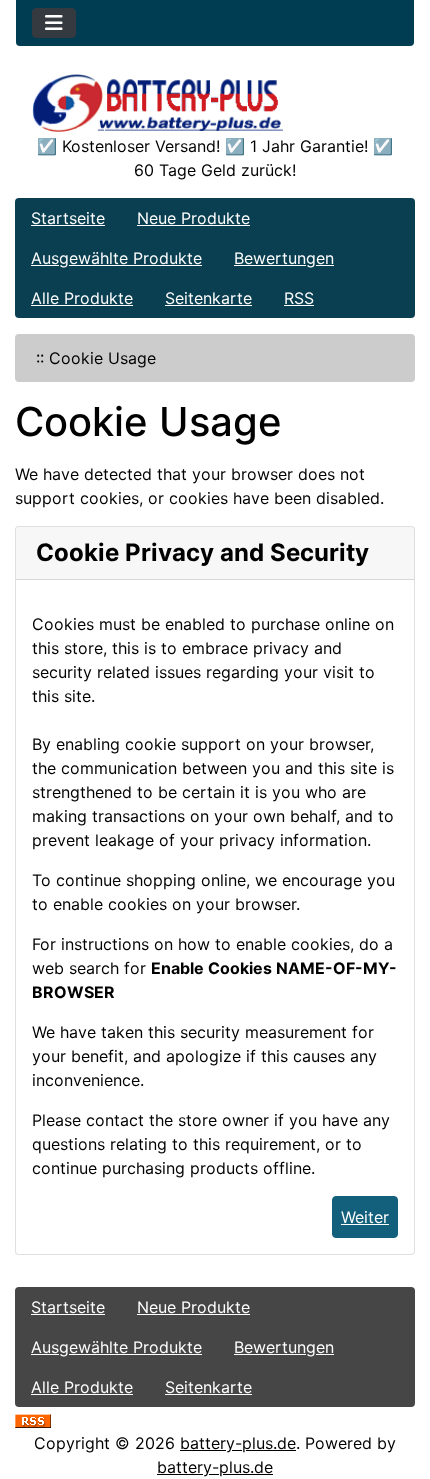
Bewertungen (284, 258)
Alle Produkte (82, 298)
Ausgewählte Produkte (116, 258)
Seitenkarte (208, 298)
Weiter (365, 1217)
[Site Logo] (215, 103)
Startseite (68, 218)
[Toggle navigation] (54, 23)
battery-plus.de (238, 1443)
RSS (299, 298)
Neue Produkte (193, 218)
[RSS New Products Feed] (33, 1419)
